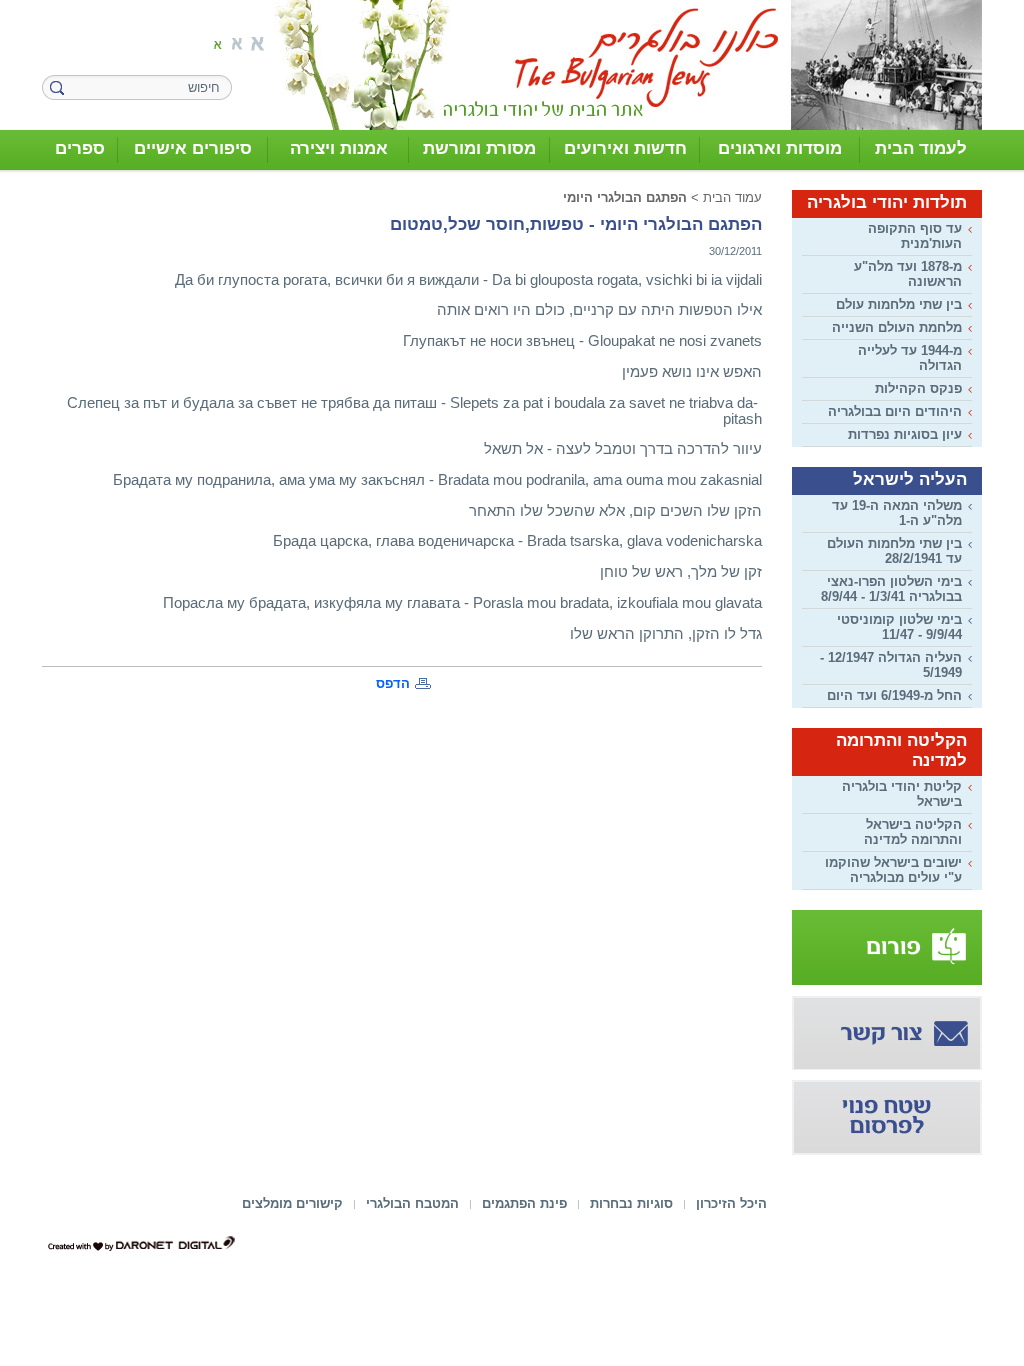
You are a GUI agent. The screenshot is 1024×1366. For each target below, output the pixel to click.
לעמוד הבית (921, 148)
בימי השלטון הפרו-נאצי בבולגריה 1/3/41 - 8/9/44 (891, 589)
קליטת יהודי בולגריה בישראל (902, 794)
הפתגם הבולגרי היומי (625, 197)
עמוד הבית (732, 197)
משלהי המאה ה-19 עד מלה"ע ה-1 (897, 513)
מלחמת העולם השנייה (897, 327)
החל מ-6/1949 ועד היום (894, 695)
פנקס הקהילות (918, 388)
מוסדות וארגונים (780, 148)
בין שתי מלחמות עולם (899, 304)
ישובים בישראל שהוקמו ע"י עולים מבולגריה (893, 870)
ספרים (80, 148)
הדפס (393, 683)
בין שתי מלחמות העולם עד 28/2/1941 (894, 551)
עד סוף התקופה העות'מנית (915, 236)
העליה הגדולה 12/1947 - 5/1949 (891, 665)
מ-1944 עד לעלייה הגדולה (910, 358)
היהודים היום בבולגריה (895, 411)
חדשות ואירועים (625, 148)
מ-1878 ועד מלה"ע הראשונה (908, 274)
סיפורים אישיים (193, 148)
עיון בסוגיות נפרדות (905, 434)
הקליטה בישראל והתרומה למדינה (913, 832)
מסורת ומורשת (479, 148)
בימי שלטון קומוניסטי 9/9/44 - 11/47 (899, 627)
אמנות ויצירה (339, 148)
